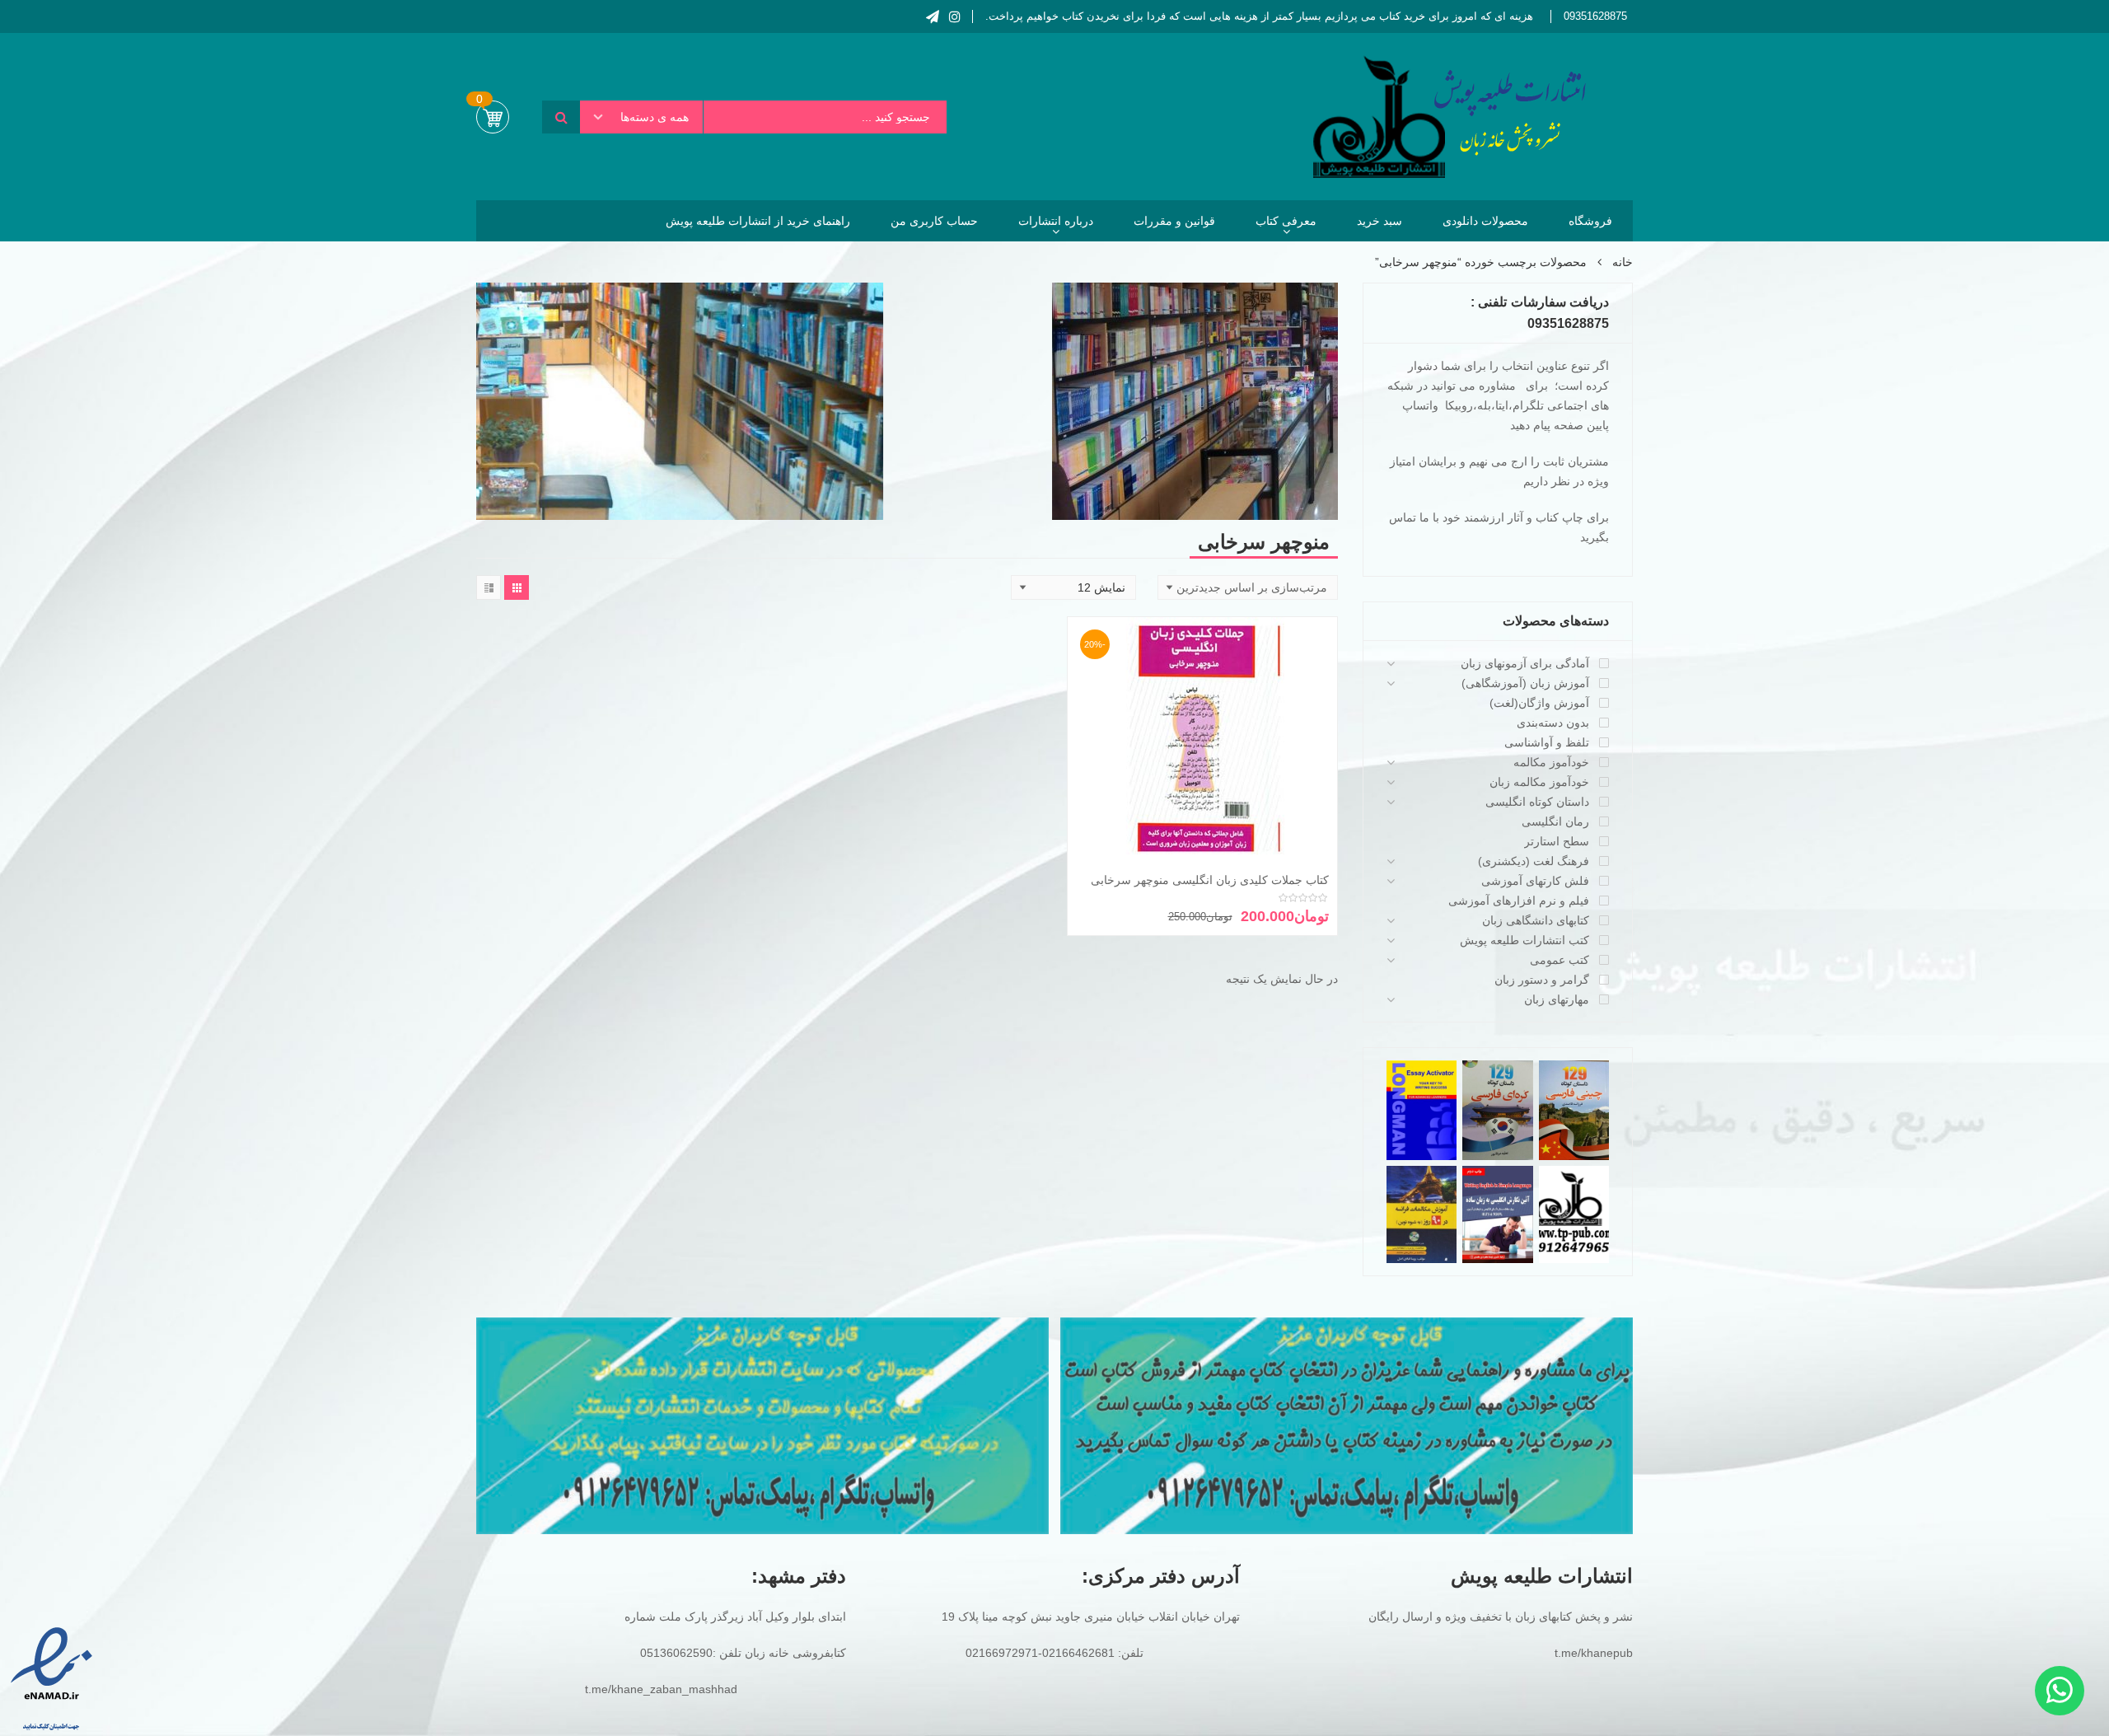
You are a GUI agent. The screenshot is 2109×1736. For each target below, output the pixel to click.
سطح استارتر (1557, 841)
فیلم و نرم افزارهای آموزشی (1519, 901)
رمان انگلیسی (1555, 821)
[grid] (517, 587)
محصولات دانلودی (1485, 221)
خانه (1623, 262)
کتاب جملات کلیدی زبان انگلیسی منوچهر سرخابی (1210, 880)
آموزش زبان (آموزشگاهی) (1525, 683)
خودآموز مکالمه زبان (1539, 782)
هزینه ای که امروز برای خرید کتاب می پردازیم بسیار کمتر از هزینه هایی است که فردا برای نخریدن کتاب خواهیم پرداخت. (1259, 16)
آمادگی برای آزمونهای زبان (1525, 663)
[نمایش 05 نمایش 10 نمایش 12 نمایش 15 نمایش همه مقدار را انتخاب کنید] (1073, 587)
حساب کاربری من (934, 221)
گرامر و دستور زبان (1542, 980)
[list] (489, 587)
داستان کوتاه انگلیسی (1537, 802)
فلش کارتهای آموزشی (1535, 881)
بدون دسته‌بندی (1553, 723)
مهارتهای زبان (1557, 999)
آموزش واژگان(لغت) (1539, 703)
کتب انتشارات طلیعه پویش (1524, 940)
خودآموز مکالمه (1551, 762)
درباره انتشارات (1056, 221)
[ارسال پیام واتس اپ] (2060, 1691)
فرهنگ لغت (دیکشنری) (1534, 861)
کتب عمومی (1560, 960)
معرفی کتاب (1286, 221)
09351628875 (1595, 16)
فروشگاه (1590, 221)
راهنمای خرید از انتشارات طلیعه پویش (758, 221)
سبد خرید (1380, 221)
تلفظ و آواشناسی (1547, 742)
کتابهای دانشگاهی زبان (1536, 920)
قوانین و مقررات (1174, 221)
